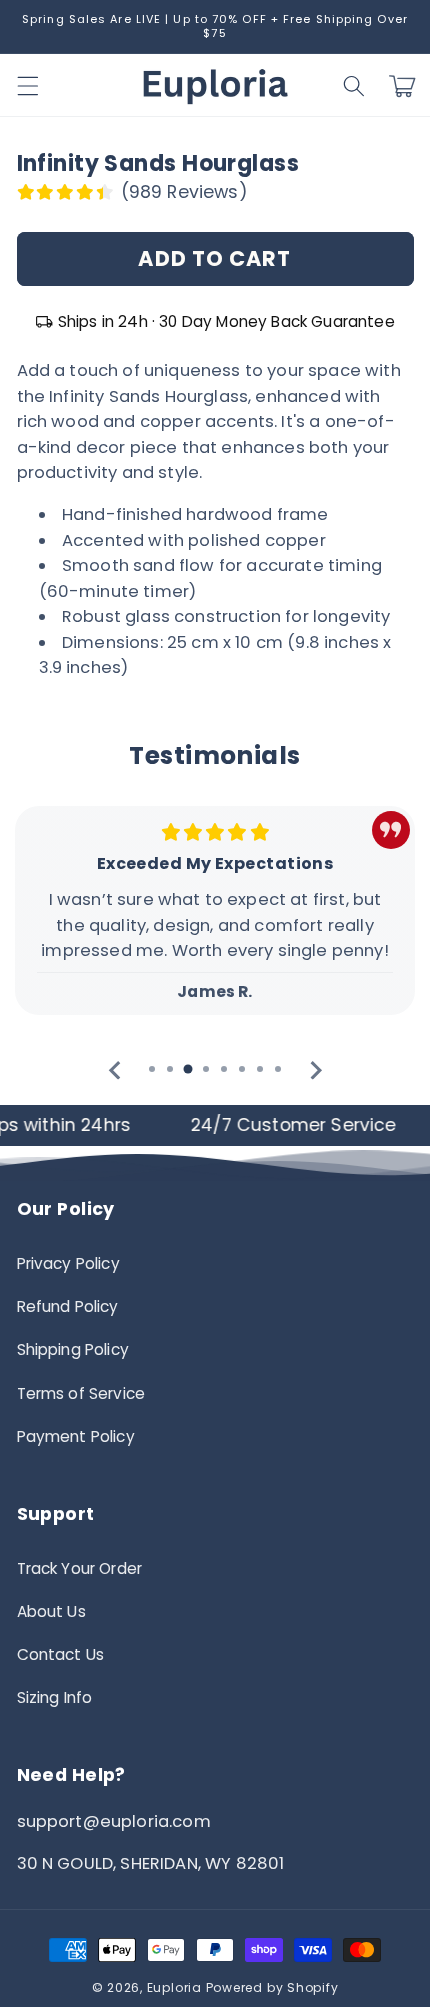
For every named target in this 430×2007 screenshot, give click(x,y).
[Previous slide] (115, 1070)
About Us (51, 1611)
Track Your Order (80, 1568)
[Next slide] (314, 1070)
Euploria (174, 1987)
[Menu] (27, 86)
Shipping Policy (73, 1349)
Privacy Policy (68, 1263)
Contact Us (61, 1654)
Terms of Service (81, 1393)
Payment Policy (76, 1436)
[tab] (152, 1069)
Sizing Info (55, 1697)
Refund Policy (68, 1306)
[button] (354, 86)
